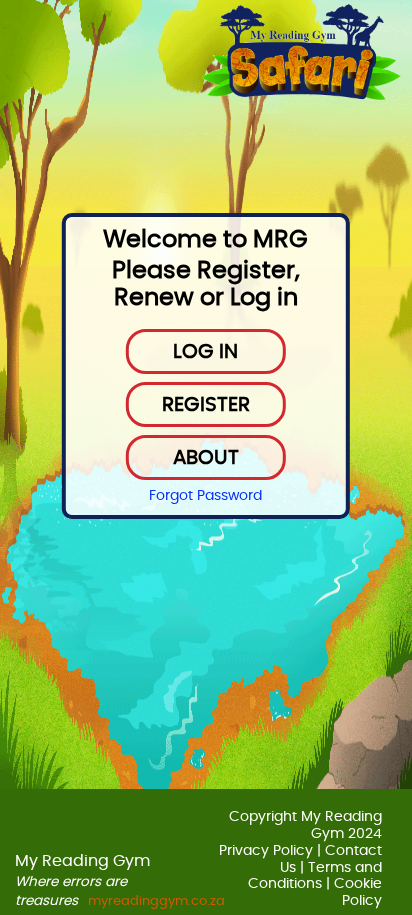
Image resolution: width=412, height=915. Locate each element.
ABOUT (206, 458)
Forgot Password (205, 496)
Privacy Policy (266, 851)
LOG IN (205, 352)
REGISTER (206, 405)
